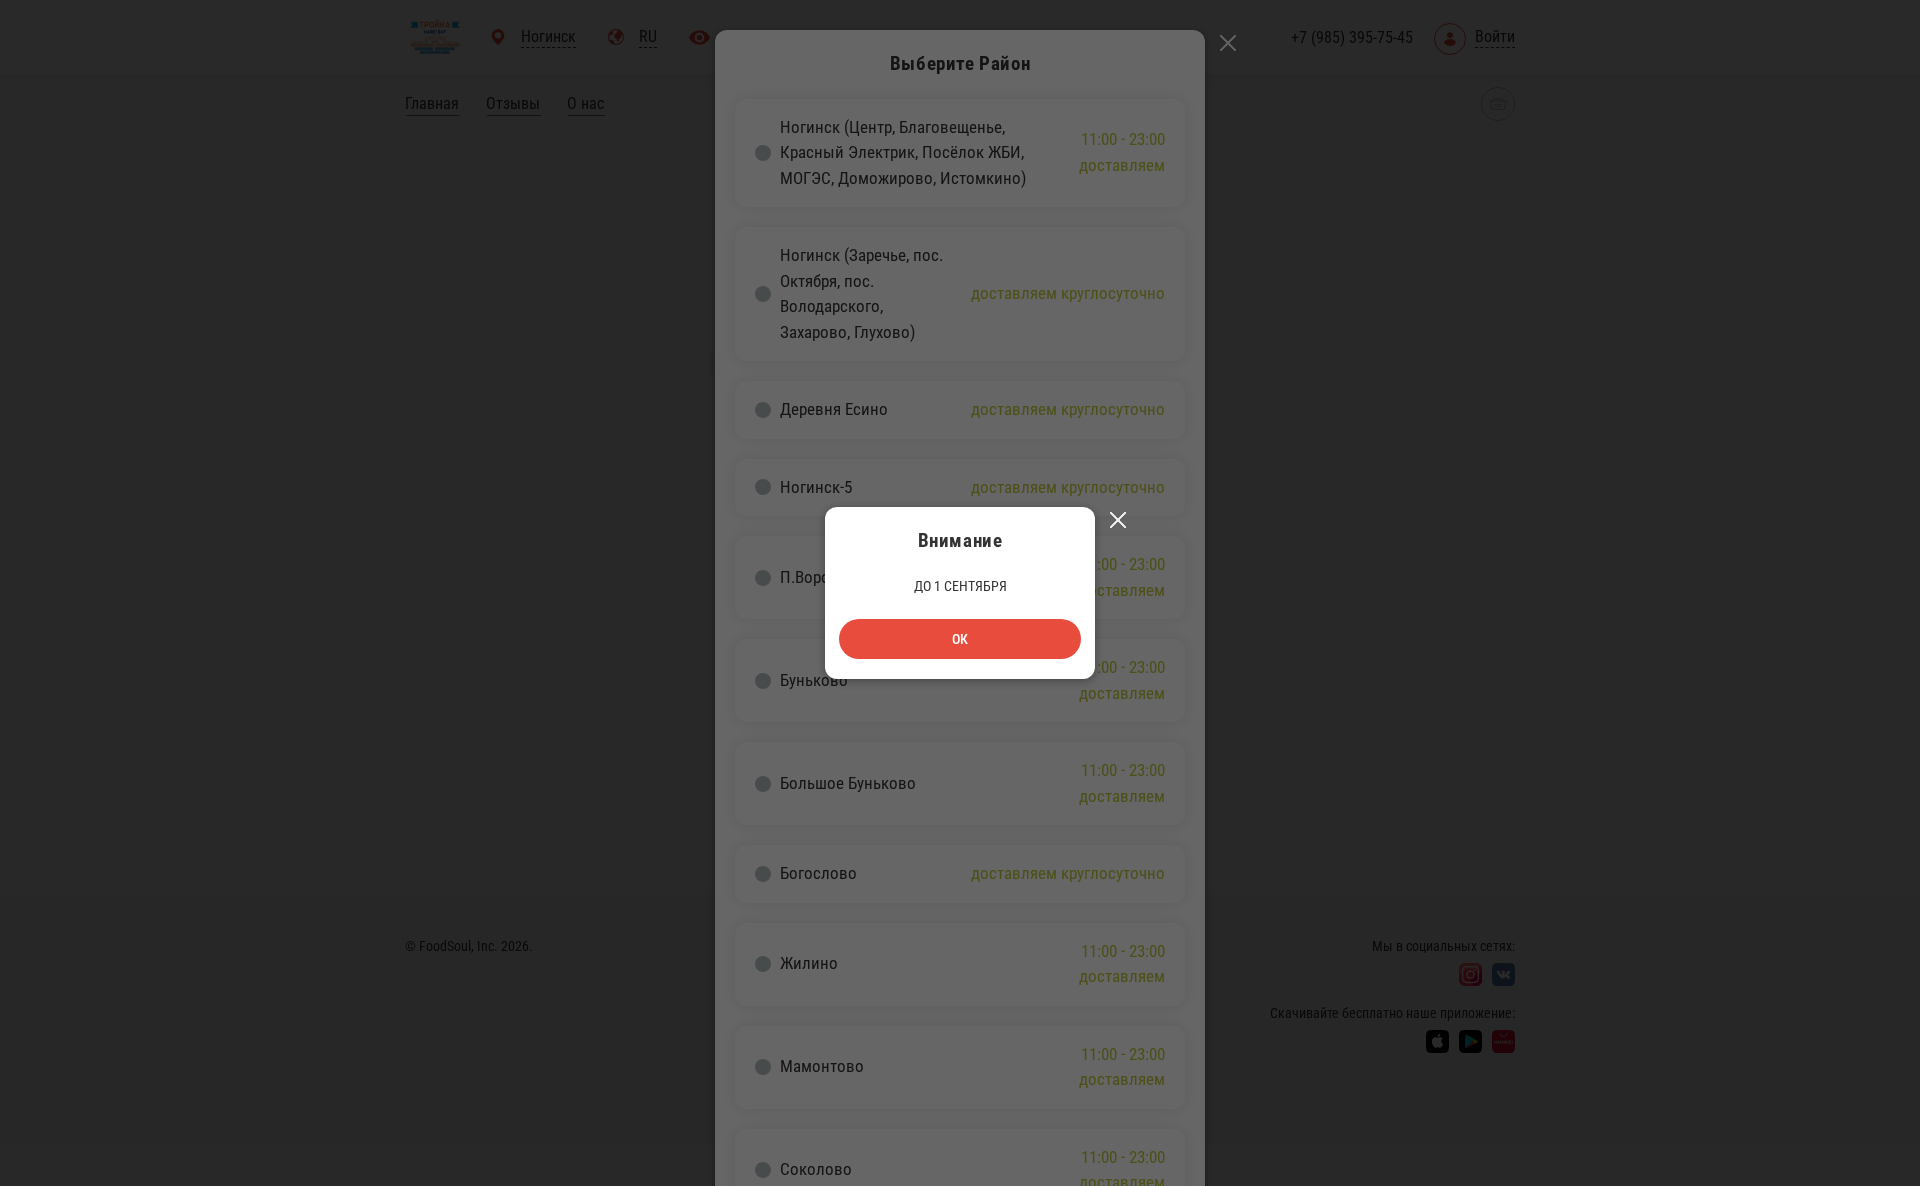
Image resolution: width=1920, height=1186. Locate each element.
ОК (960, 639)
